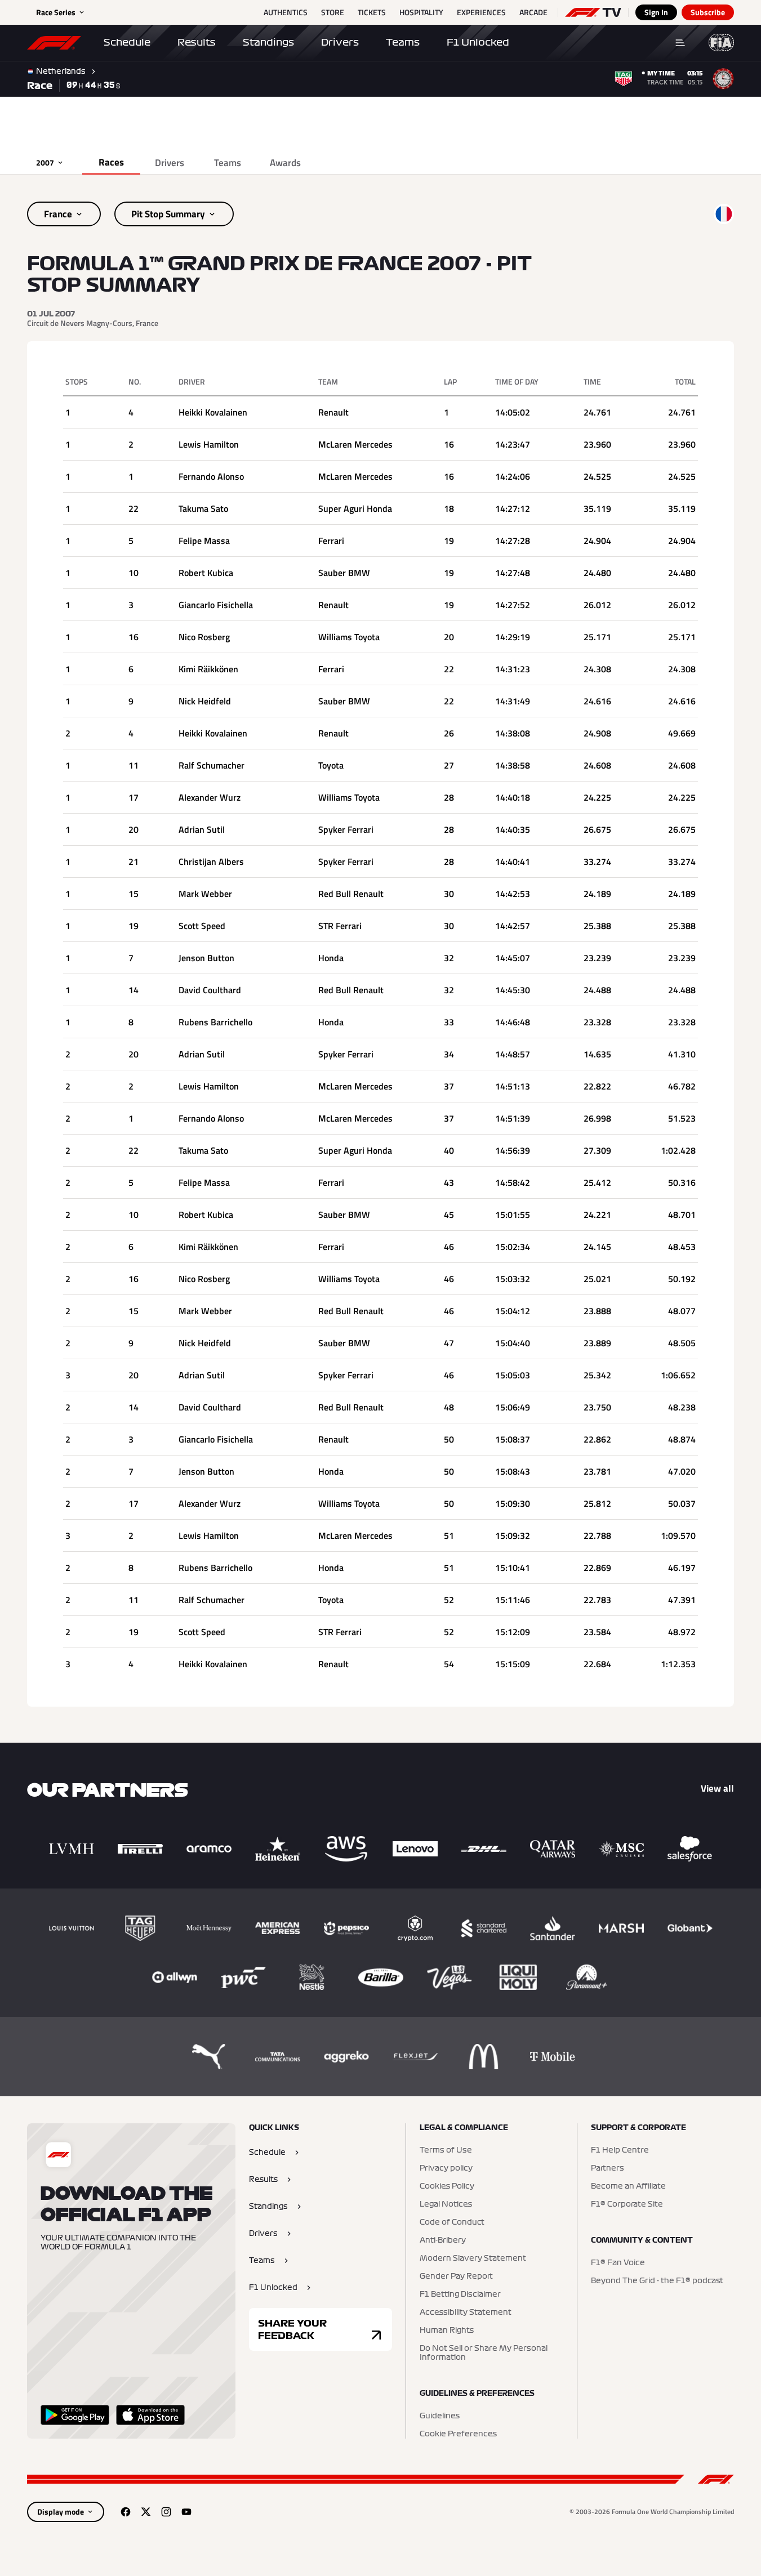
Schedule (127, 42)
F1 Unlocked (478, 42)
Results (197, 42)
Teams (403, 42)
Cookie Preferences (458, 2434)
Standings (268, 42)
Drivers (340, 42)
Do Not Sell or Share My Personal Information (484, 2353)
